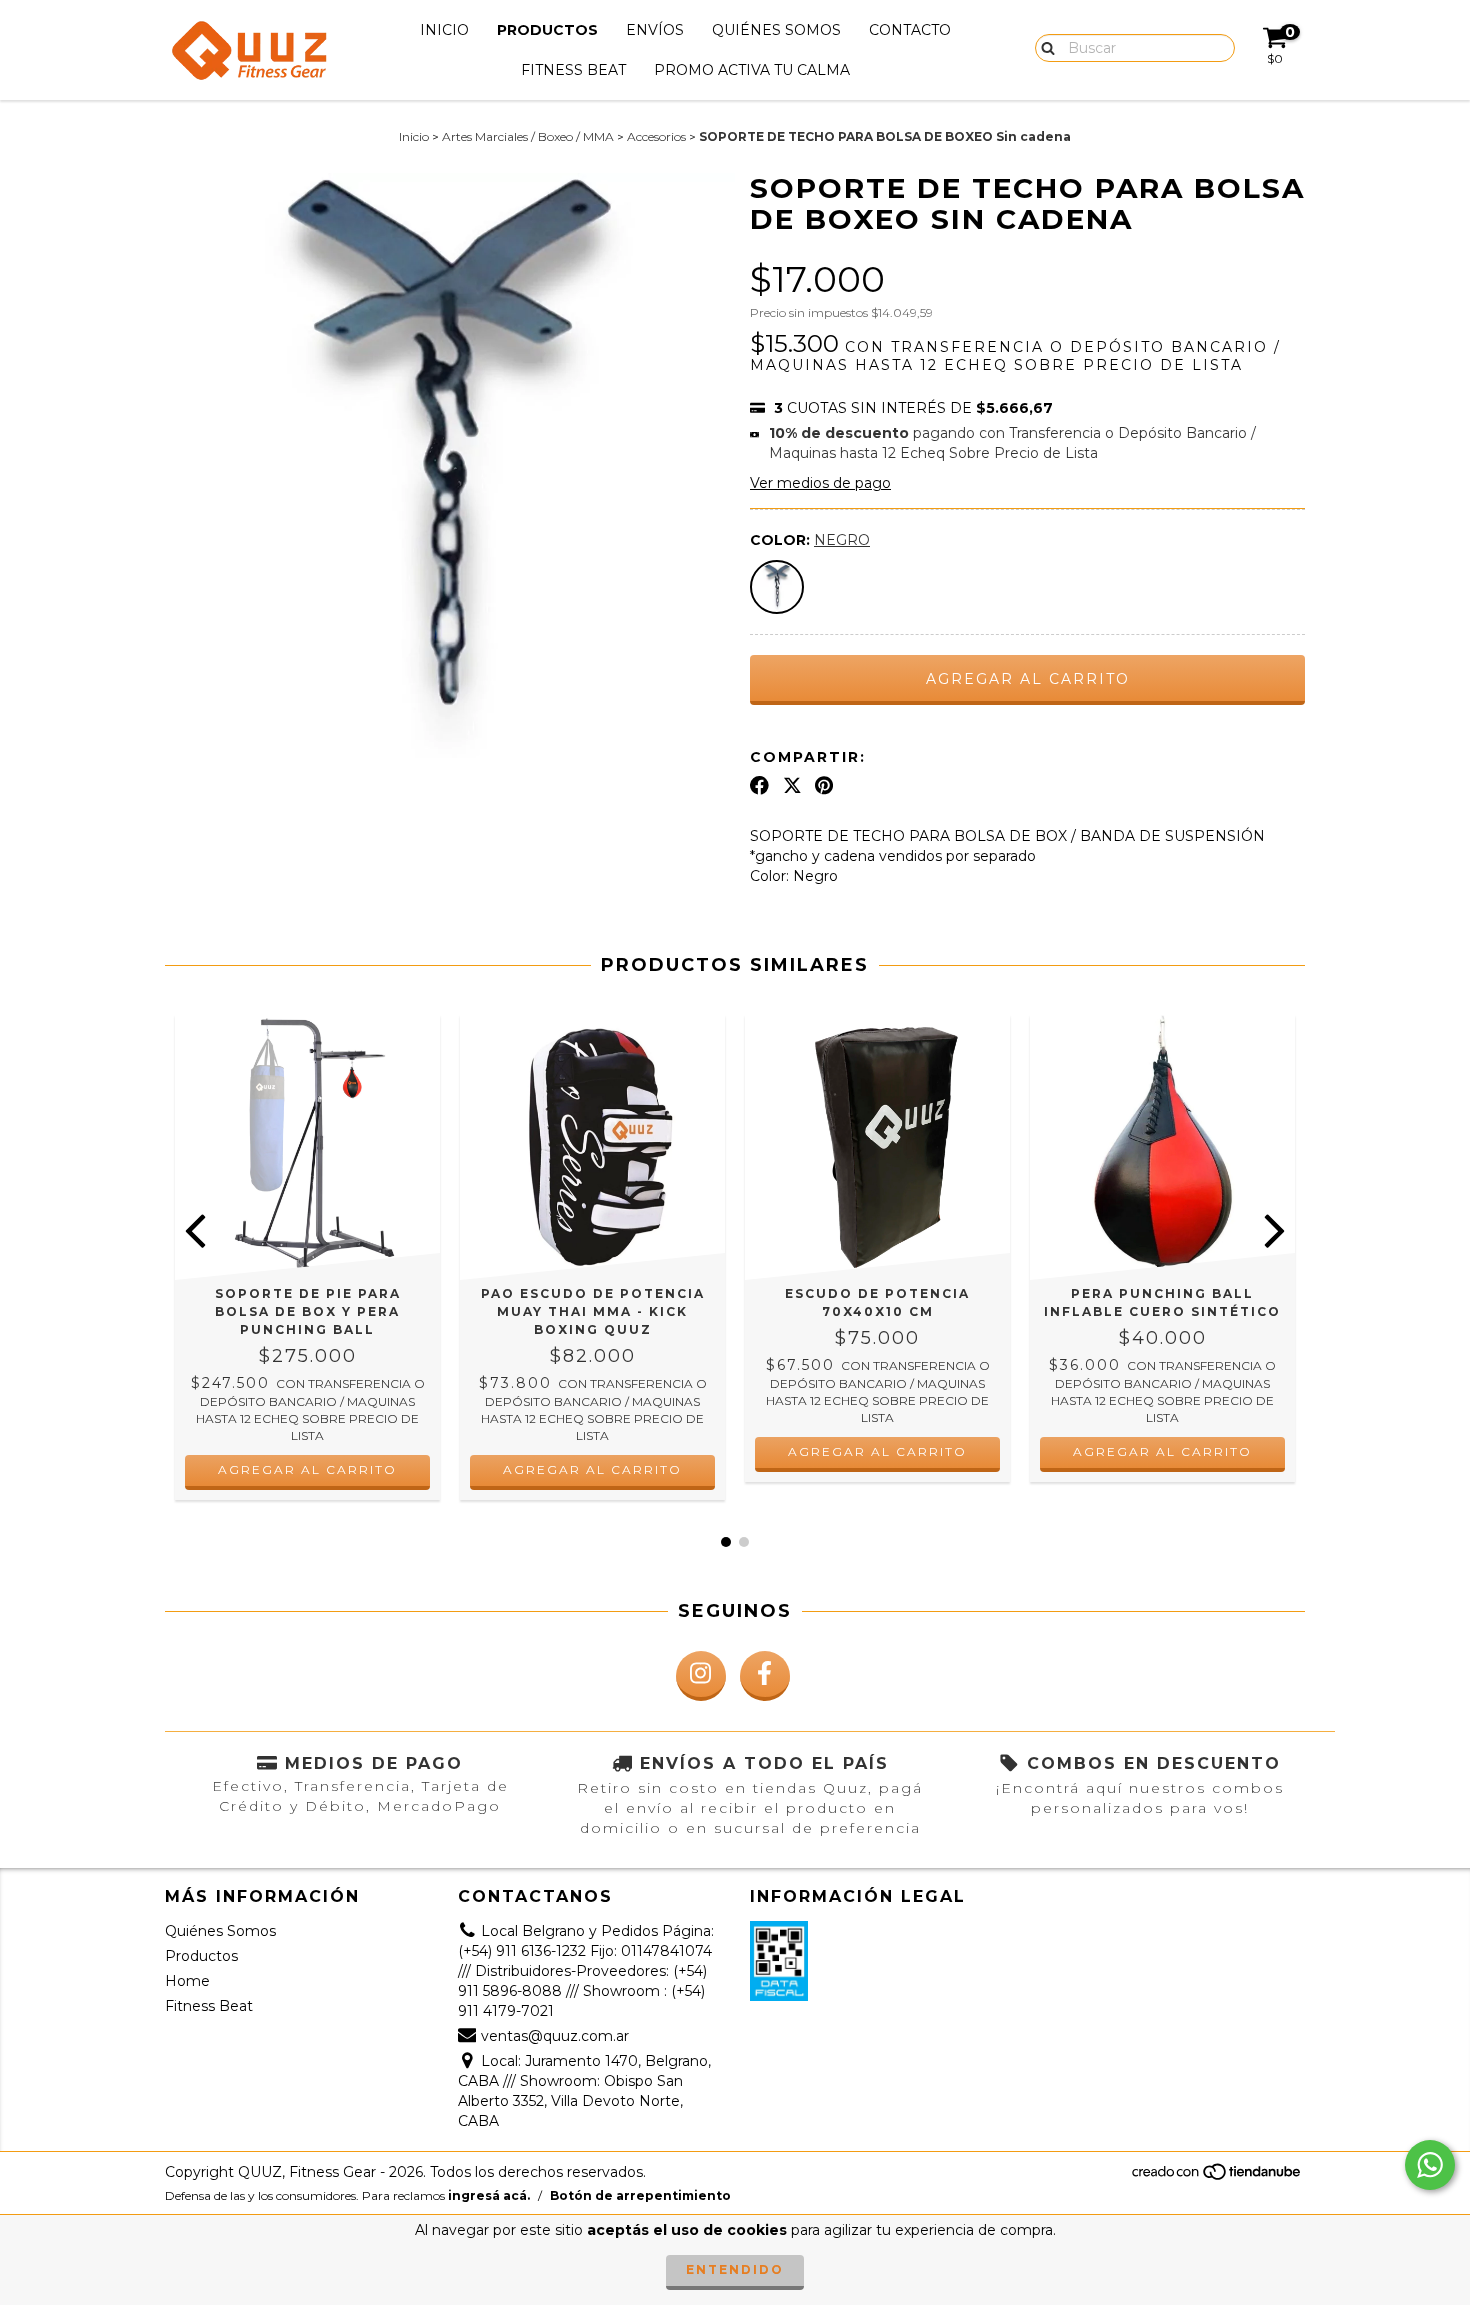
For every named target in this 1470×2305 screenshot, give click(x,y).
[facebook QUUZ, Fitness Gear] (765, 1676)
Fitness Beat (573, 70)
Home (187, 1981)
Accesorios (656, 136)
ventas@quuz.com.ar (555, 2036)
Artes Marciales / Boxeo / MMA (528, 136)
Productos (547, 30)
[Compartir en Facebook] (759, 786)
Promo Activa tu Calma (752, 70)
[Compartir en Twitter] (792, 786)
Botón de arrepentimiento (640, 2195)
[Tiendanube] (1217, 2176)
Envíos (655, 30)
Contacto (910, 30)
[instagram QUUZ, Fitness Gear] (701, 1676)
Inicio (444, 30)
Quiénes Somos (776, 30)
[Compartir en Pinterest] (824, 786)
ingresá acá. (489, 2195)
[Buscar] (1043, 47)
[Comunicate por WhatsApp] (1430, 2165)
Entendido (735, 2269)
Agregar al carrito (307, 1469)
